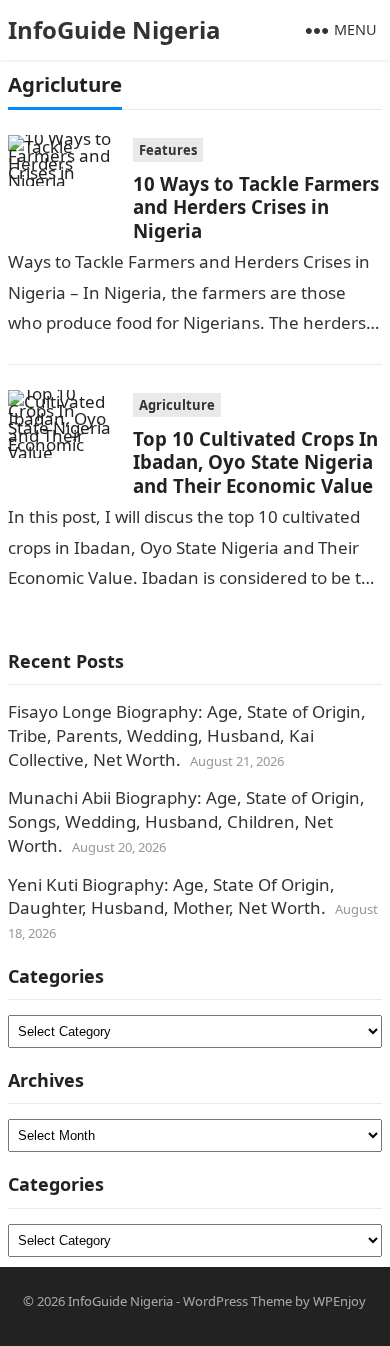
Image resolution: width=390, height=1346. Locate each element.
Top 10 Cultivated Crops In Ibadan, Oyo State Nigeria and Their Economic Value (255, 462)
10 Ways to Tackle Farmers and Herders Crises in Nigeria (256, 207)
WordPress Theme (237, 1301)
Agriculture (177, 405)
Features (168, 150)
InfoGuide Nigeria (114, 29)
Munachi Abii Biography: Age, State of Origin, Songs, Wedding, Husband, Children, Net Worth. (186, 821)
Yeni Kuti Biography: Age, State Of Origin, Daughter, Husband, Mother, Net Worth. (171, 896)
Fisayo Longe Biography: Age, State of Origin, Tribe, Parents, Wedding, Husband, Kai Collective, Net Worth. (187, 735)
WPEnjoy (339, 1301)
